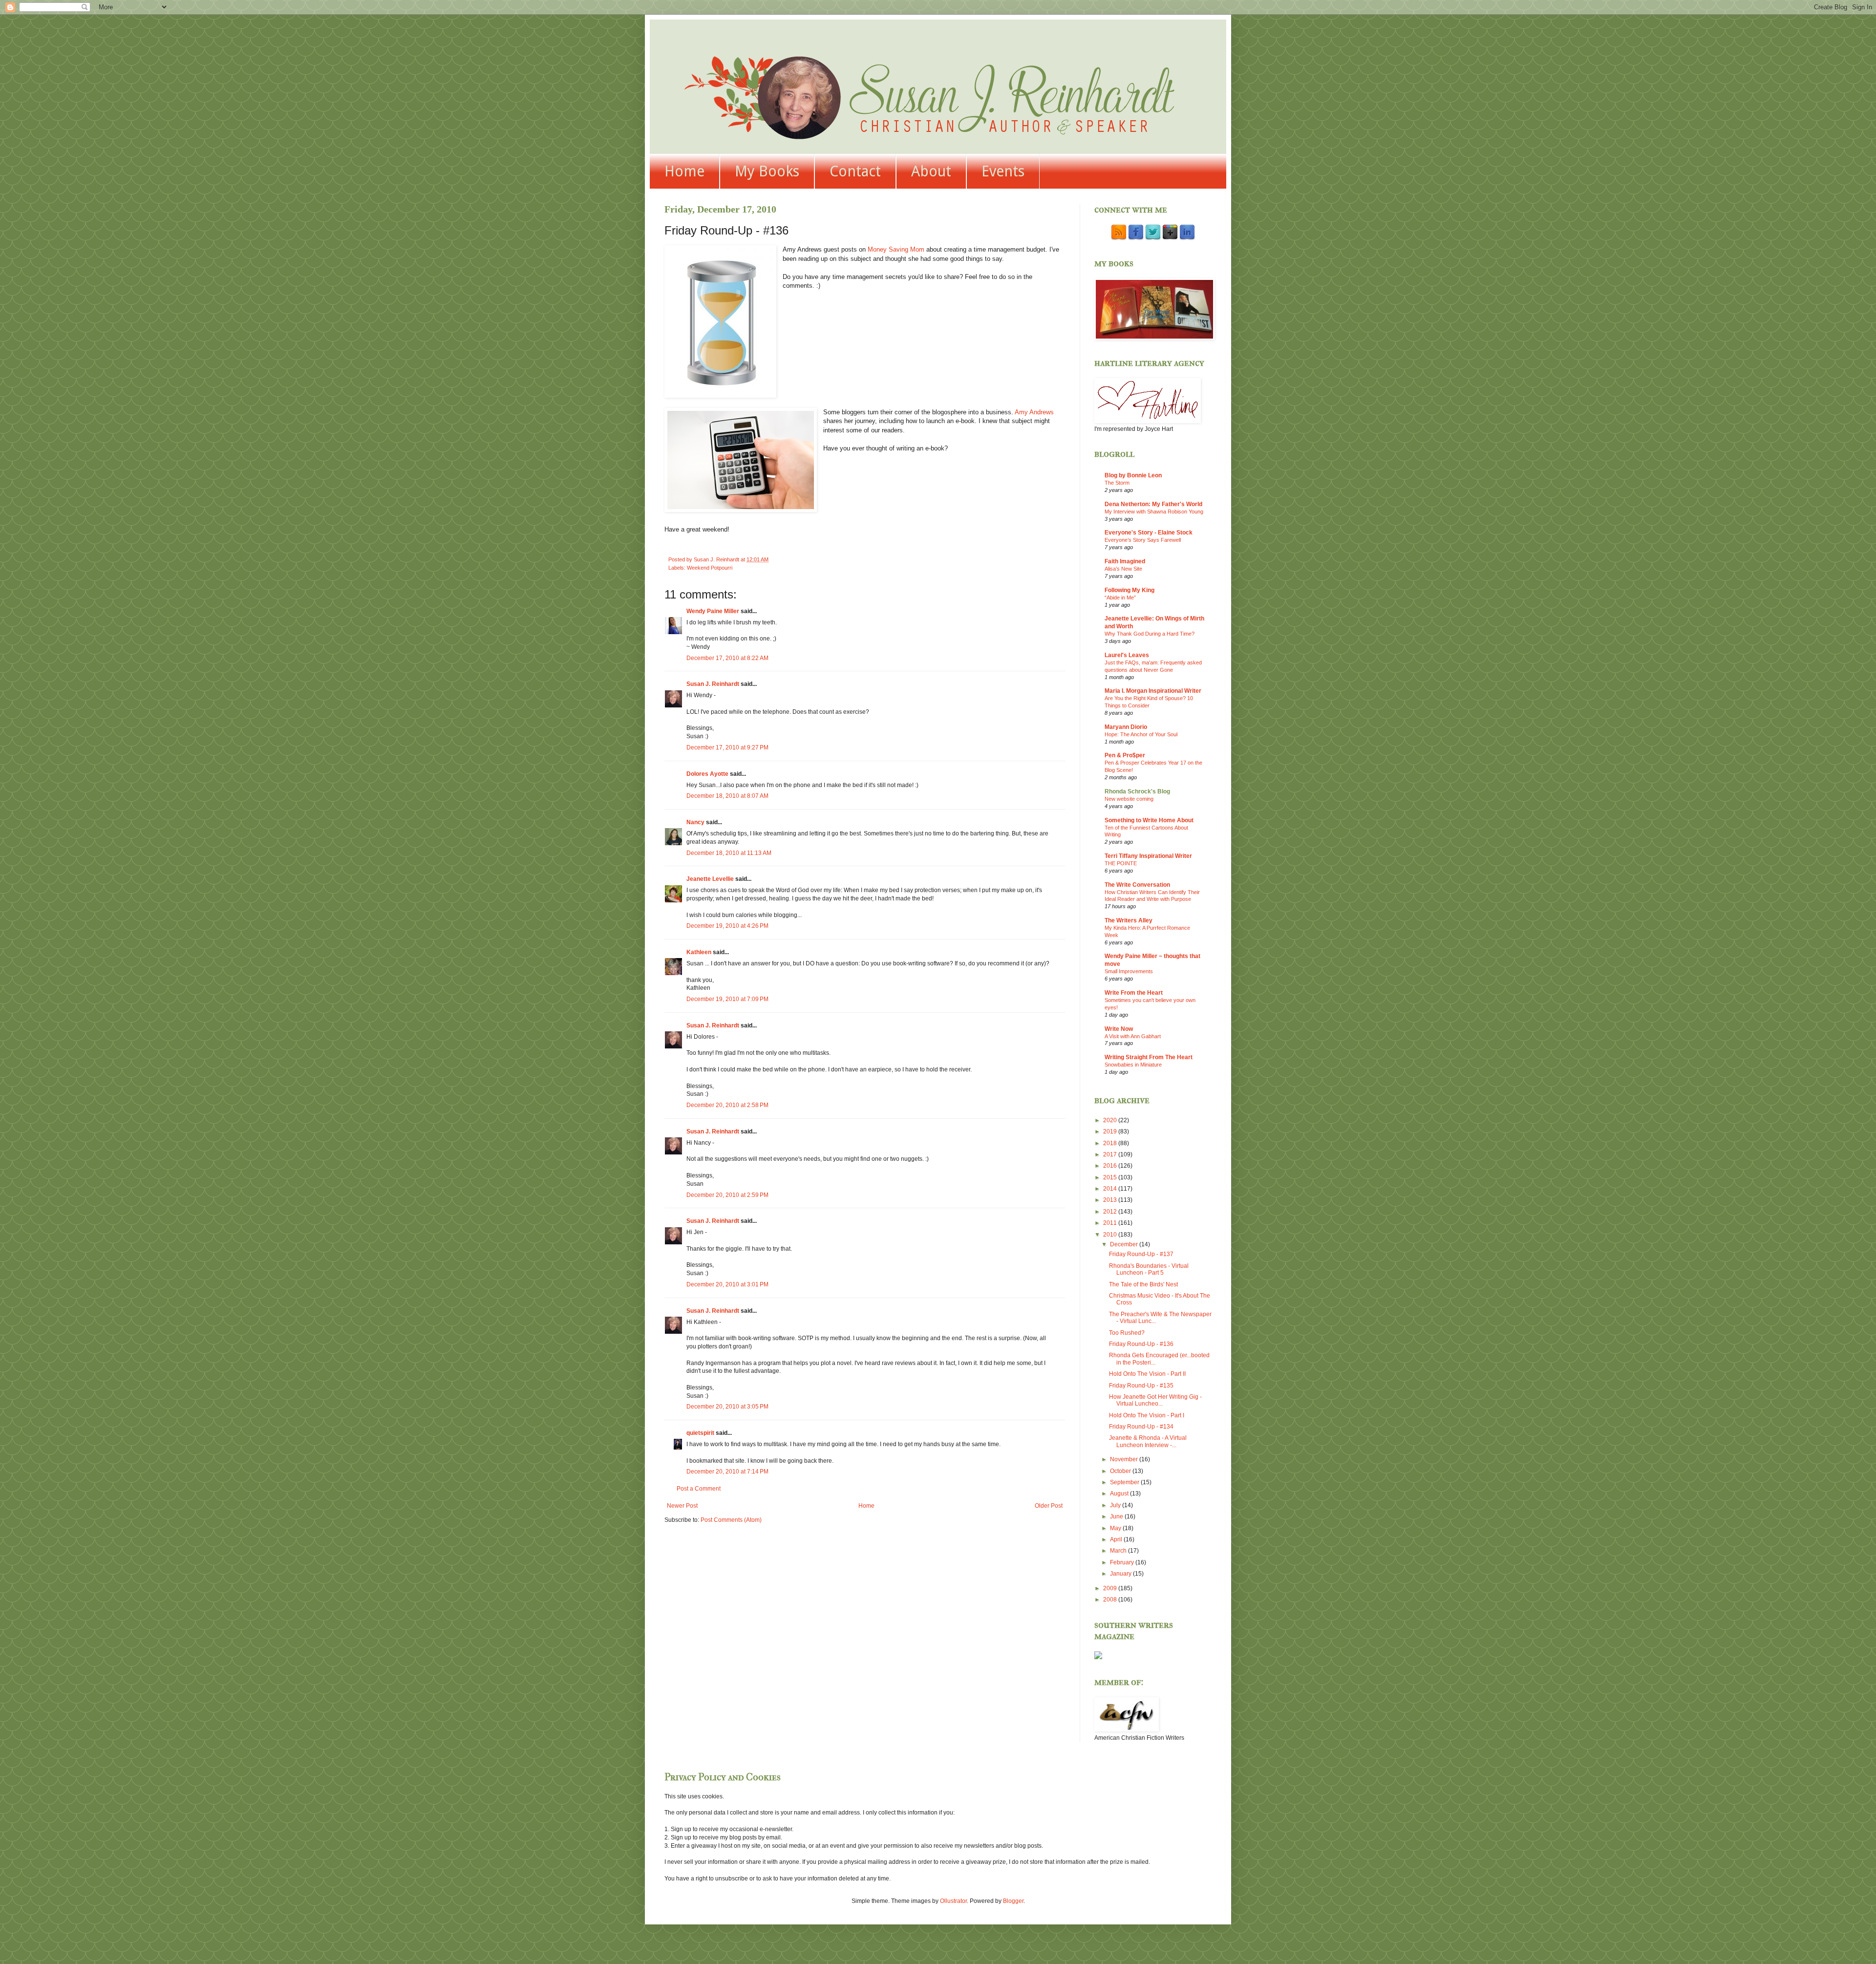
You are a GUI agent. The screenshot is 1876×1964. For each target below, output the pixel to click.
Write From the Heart (1134, 993)
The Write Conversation (1137, 885)
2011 (1111, 1223)
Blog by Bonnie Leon (1133, 475)
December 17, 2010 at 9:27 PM (727, 747)
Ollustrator (953, 1901)
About (931, 171)
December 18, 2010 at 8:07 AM (727, 796)
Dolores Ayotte (707, 774)
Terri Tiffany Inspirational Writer (1148, 856)
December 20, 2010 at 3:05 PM (727, 1407)
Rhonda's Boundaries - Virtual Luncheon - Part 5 (1149, 1269)
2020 (1111, 1120)
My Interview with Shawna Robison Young (1154, 512)
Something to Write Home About (1149, 820)
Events (1003, 171)
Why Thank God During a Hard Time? (1150, 634)
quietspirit (700, 1433)
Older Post (1049, 1506)
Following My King (1130, 590)
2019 (1111, 1131)
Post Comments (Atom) (731, 1520)
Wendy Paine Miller (713, 611)
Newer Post (682, 1506)
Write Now (1119, 1029)
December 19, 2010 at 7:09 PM (727, 999)
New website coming (1129, 799)
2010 (1111, 1235)
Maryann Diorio (1126, 727)
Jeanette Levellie (710, 879)
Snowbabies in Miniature (1133, 1065)
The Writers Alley (1129, 920)
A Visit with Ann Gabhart (1133, 1036)
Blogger (1013, 1901)
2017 (1111, 1154)
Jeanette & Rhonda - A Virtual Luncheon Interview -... (1148, 1441)
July (1116, 1505)
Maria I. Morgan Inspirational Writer (1153, 691)
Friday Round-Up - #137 (1141, 1254)
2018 (1111, 1143)
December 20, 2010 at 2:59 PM (727, 1195)
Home (684, 171)
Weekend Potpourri (710, 568)
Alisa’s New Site (1123, 569)
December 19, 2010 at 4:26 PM (727, 926)
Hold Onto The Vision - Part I (1147, 1415)
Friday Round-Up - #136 (1141, 1344)
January (1121, 1574)
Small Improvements (1129, 971)
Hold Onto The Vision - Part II (1147, 1374)
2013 (1111, 1200)
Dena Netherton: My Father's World (1153, 504)
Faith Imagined (1125, 561)
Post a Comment (699, 1489)
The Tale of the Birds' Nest (1143, 1284)
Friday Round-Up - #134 (1141, 1427)
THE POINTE (1121, 863)
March (1119, 1551)
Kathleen (700, 952)
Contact (855, 171)
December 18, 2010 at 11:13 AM (729, 853)
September (1125, 1482)
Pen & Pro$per (1125, 755)
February (1123, 1562)
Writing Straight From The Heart (1149, 1057)
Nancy (695, 822)
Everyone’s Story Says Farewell (1143, 540)
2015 (1111, 1177)
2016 (1111, 1166)
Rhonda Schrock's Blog (1137, 791)
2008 (1111, 1600)
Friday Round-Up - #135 (1141, 1386)
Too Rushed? (1127, 1333)
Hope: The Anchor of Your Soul (1141, 734)
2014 (1111, 1189)
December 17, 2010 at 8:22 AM (727, 658)
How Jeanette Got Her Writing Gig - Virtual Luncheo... (1155, 1400)
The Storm (1117, 483)
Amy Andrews (1034, 412)
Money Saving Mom (896, 249)
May (1116, 1528)
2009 (1111, 1588)
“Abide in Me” (1120, 598)
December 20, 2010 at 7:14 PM (727, 1472)
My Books (767, 171)
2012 (1111, 1212)
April (1117, 1539)
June (1117, 1516)
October (1121, 1471)
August (1120, 1494)
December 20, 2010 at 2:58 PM (727, 1105)
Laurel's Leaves (1127, 655)
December (1125, 1244)
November (1125, 1459)
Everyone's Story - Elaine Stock (1149, 533)
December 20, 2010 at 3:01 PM (727, 1284)
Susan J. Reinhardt (713, 684)
